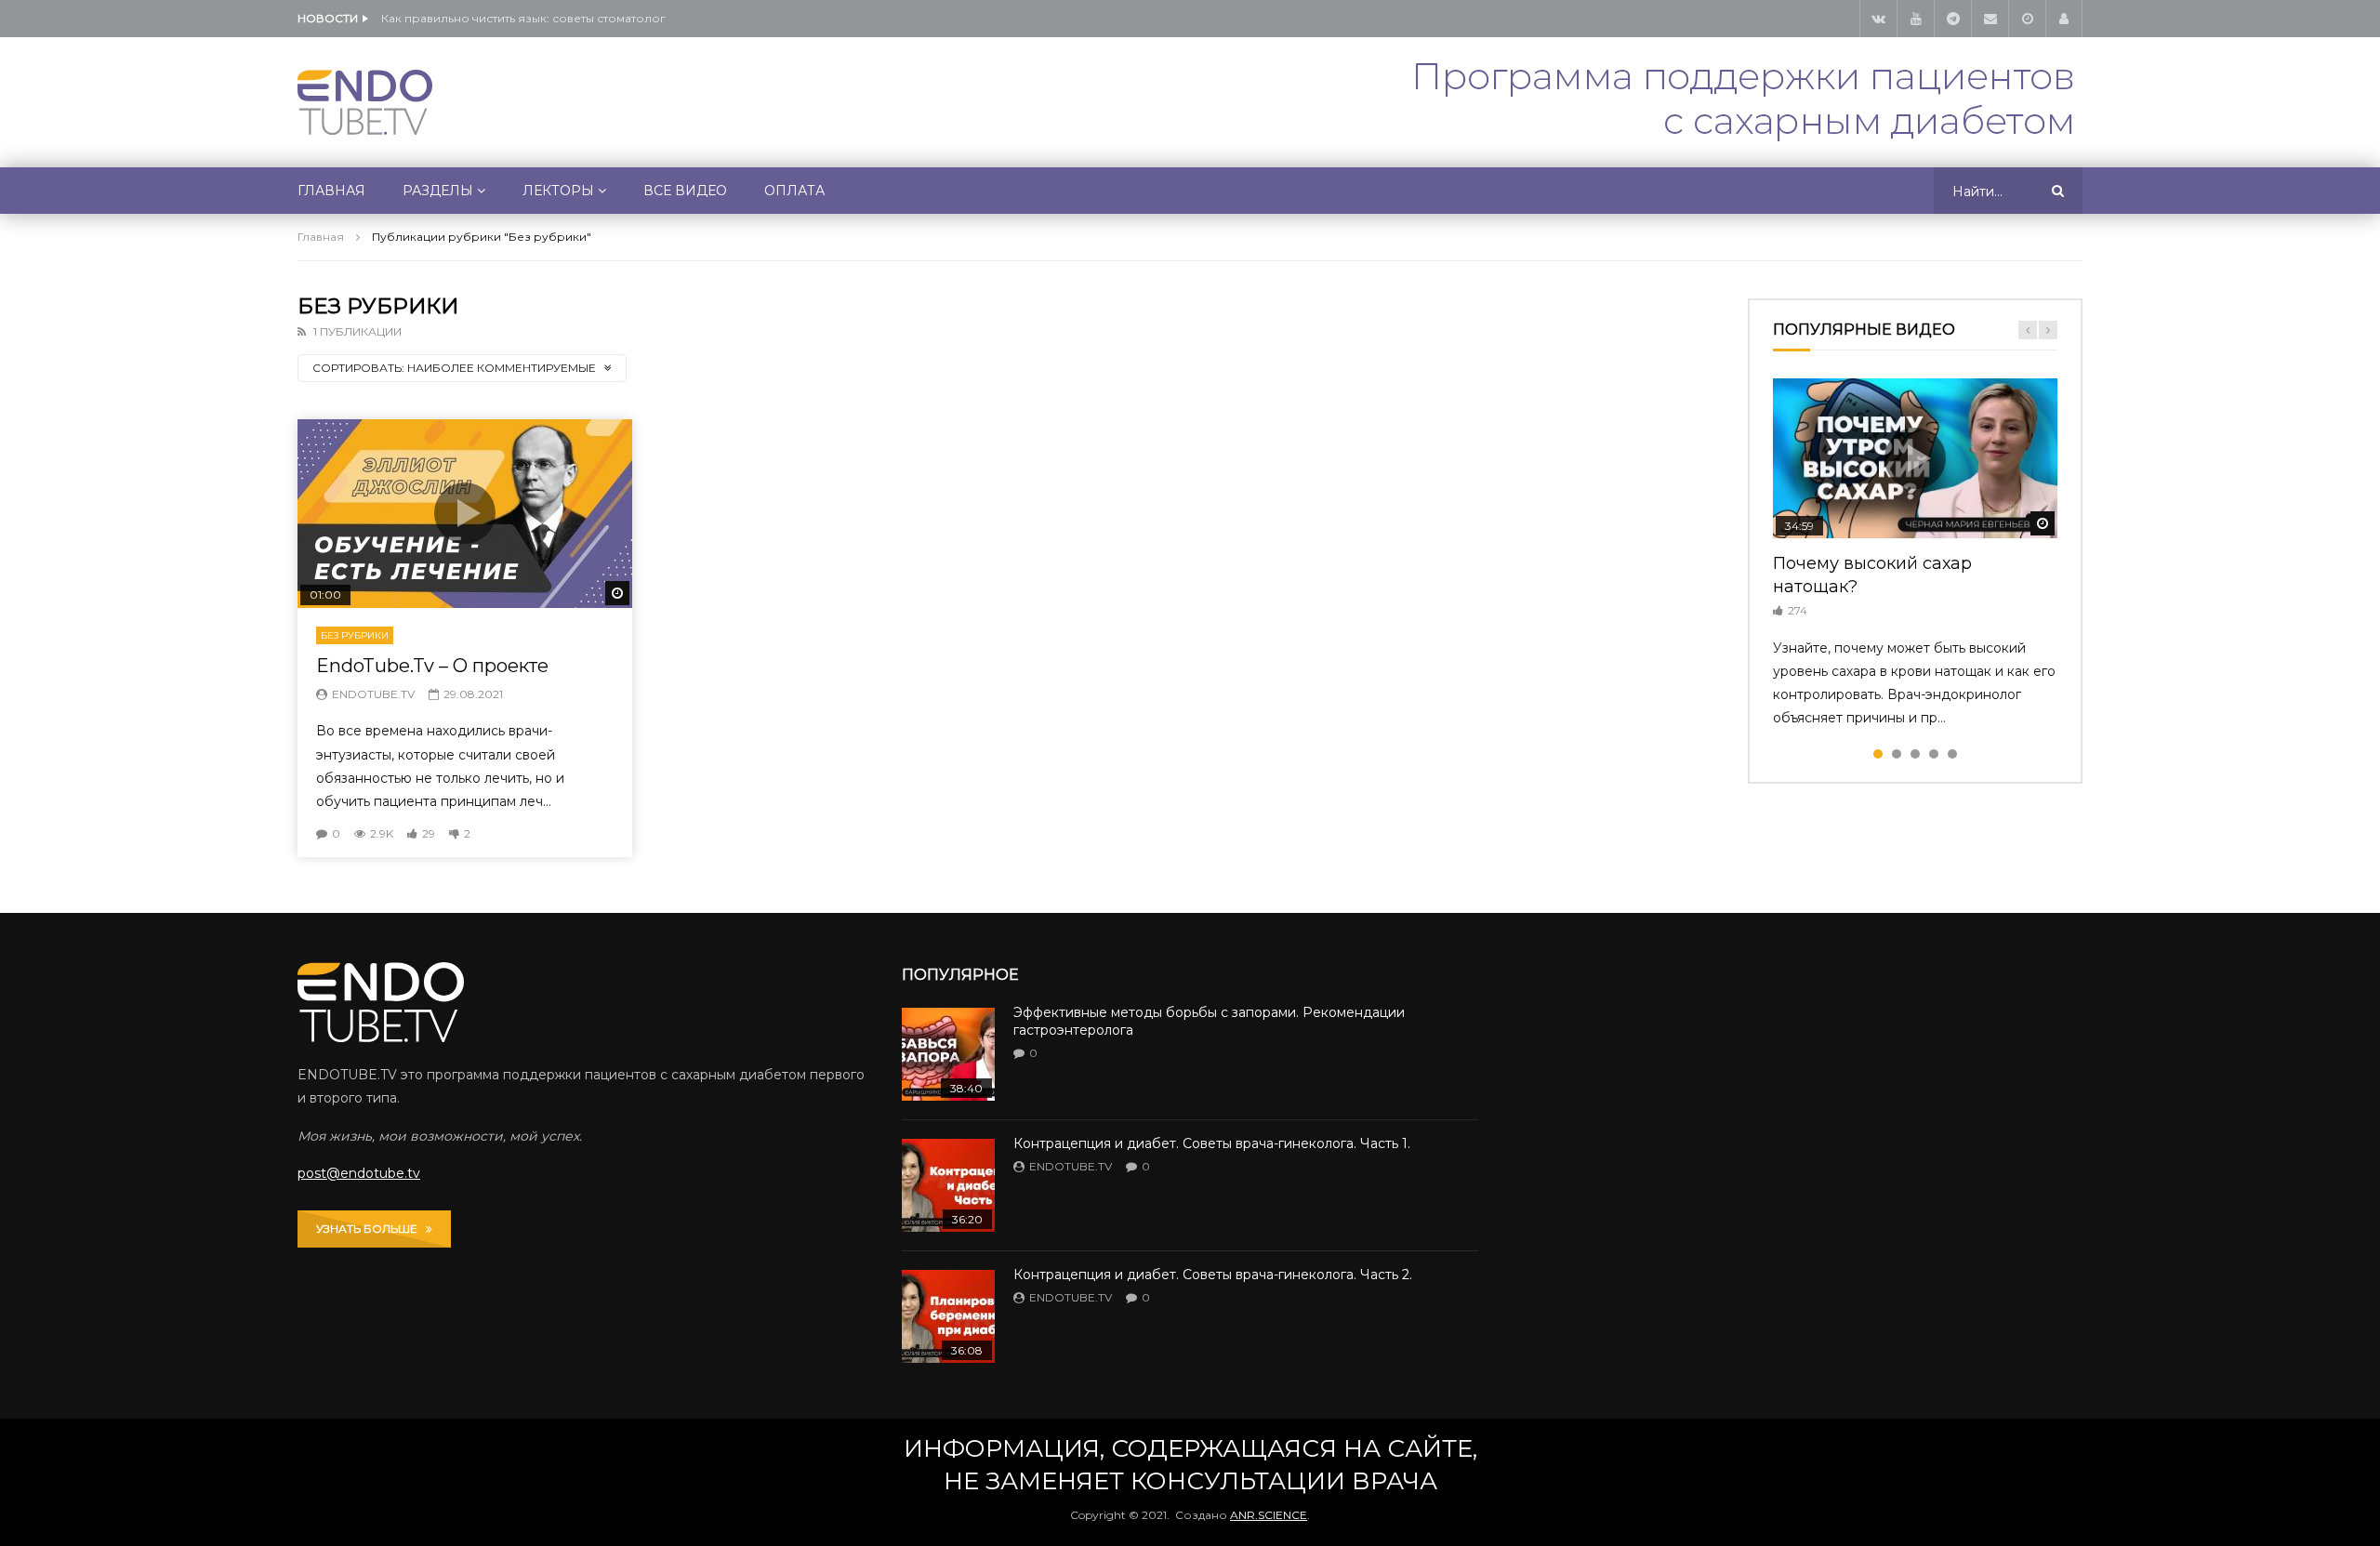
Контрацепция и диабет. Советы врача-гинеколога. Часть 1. (1212, 1143)
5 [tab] (1952, 754)
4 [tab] (1934, 754)
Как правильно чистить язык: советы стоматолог (523, 18)
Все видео (685, 191)
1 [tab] (1878, 754)
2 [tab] (1897, 754)
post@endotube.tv (359, 1173)
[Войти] (2064, 19)
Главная (331, 191)
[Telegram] (1952, 19)
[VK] (1878, 19)
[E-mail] (1990, 19)
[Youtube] (1915, 19)
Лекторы (558, 191)
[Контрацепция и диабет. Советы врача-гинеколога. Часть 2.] (948, 1316)
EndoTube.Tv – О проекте (432, 666)
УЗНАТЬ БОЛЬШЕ (371, 1229)
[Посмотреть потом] (2027, 19)
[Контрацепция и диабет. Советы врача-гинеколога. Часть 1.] (948, 1185)
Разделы (438, 191)
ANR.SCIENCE (1269, 1515)
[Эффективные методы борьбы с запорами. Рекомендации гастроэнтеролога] (948, 1054)
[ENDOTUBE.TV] (365, 102)
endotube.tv (373, 694)
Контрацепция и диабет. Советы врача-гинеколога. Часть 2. (1213, 1275)
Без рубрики (355, 635)
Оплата (794, 191)
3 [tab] (1915, 754)
